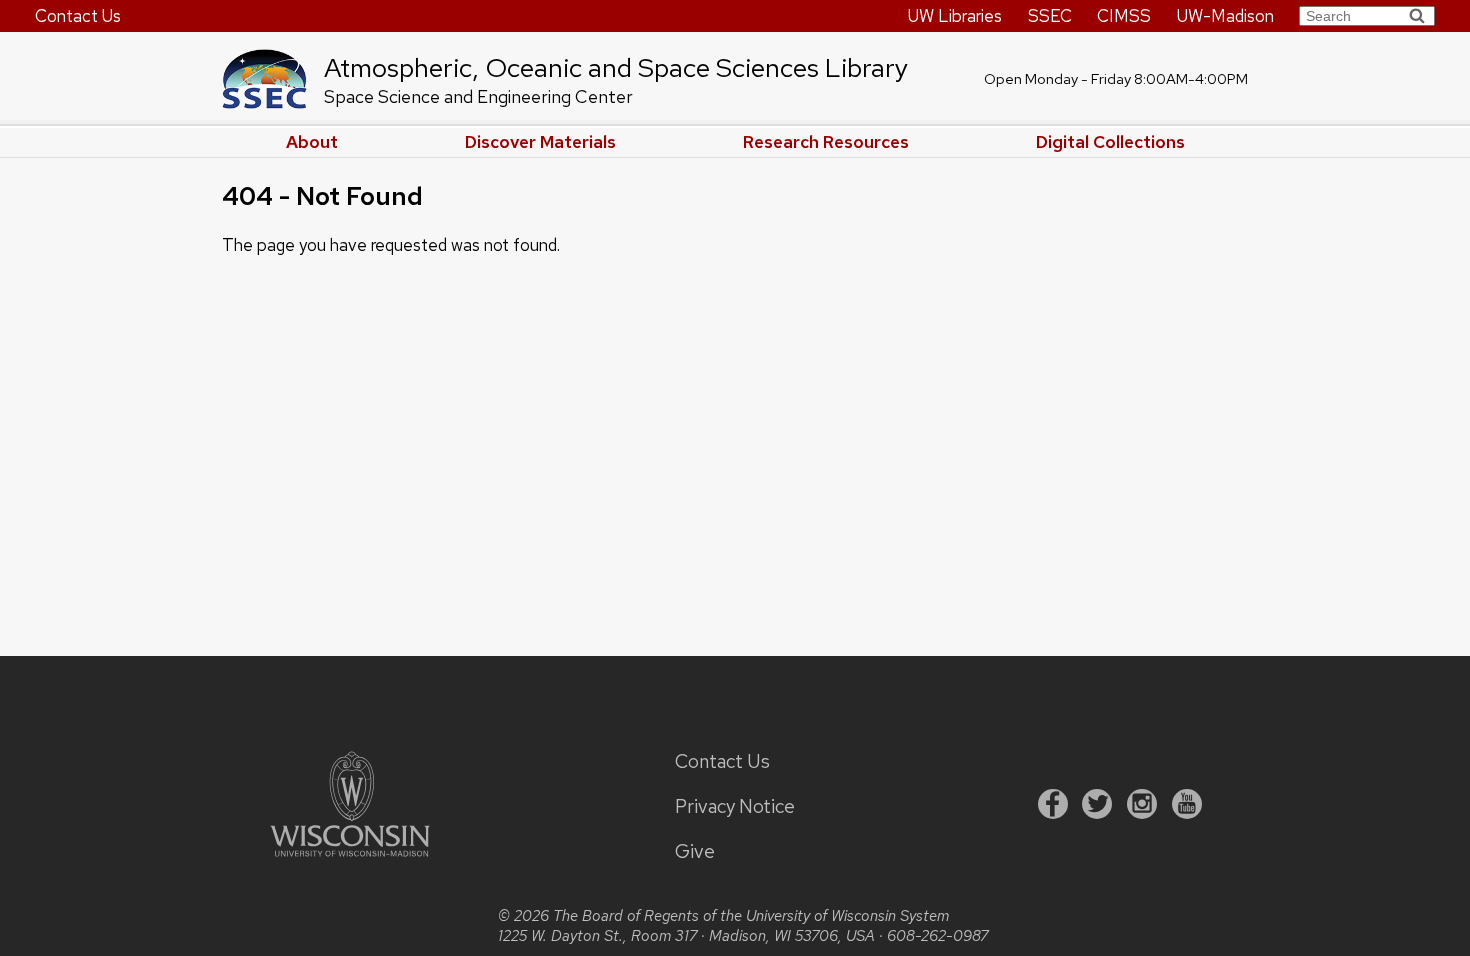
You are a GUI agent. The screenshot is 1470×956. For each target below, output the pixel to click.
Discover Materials (540, 142)
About (312, 142)
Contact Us (78, 16)
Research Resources (826, 142)
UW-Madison (1225, 16)
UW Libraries (955, 16)
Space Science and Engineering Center (478, 96)
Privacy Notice (735, 806)
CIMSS (1124, 16)
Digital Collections (1110, 142)
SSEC (1050, 16)
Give (695, 851)
